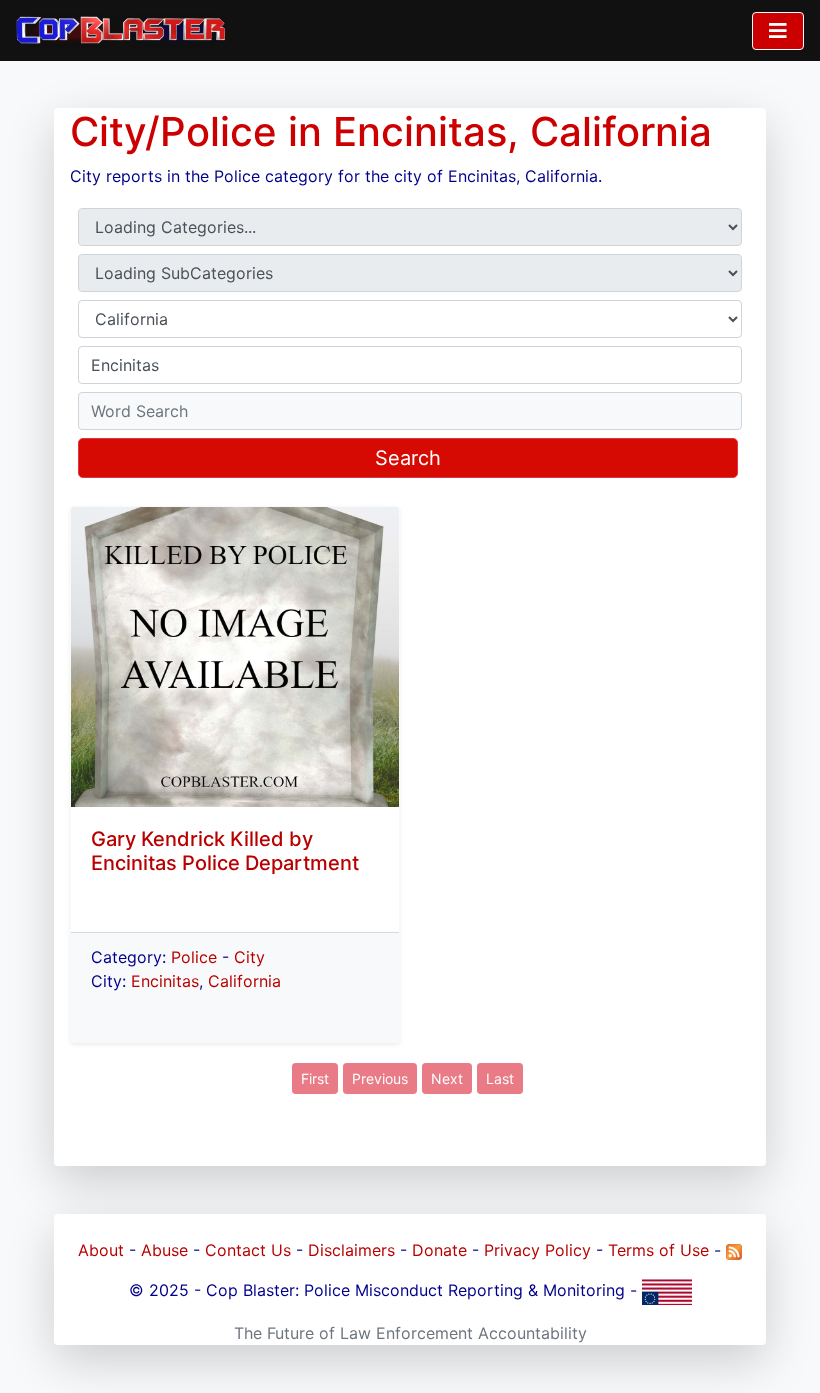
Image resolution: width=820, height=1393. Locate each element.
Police (194, 957)
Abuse (164, 1250)
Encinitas (165, 981)
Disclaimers (351, 1250)
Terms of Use (658, 1250)
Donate (439, 1250)
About (101, 1250)
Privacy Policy (537, 1250)
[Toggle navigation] (778, 31)
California (244, 981)
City (249, 957)
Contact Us (248, 1250)
